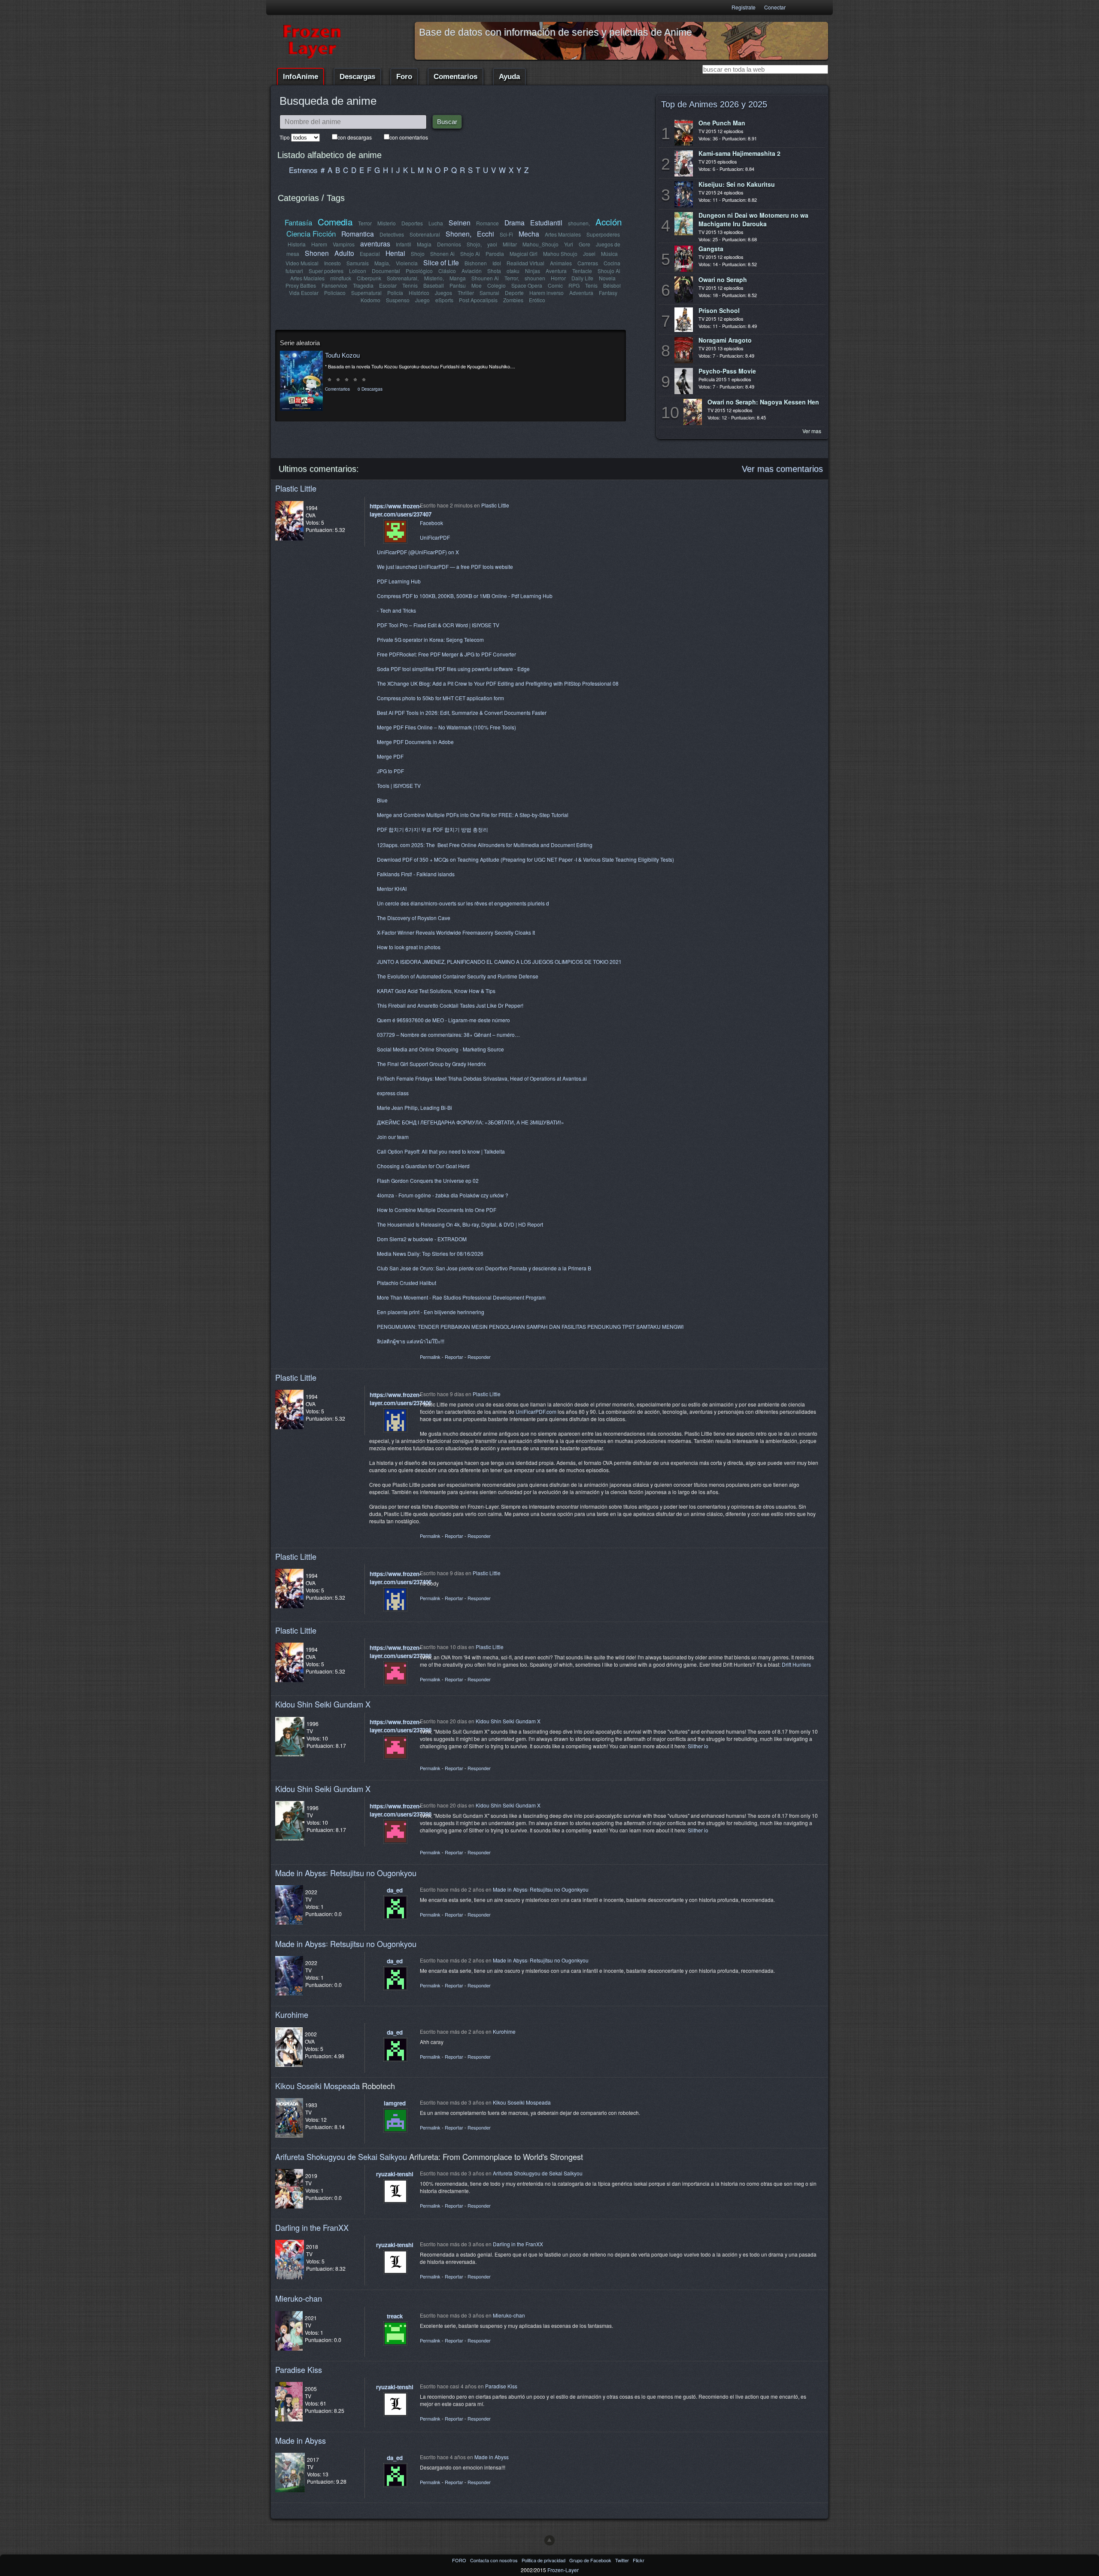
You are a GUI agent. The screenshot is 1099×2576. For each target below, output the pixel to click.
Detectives (392, 234)
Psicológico (419, 271)
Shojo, (474, 244)
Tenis (591, 285)
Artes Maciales (307, 278)
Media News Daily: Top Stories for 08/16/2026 (430, 1253)
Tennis (410, 285)
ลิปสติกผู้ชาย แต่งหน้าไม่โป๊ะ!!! (411, 1341)
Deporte (514, 293)
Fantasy (608, 293)
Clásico (447, 271)
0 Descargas (370, 389)
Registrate (744, 7)
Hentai (395, 253)
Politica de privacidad (544, 2560)
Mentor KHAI (392, 889)
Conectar (775, 7)
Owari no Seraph (723, 279)
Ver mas (812, 431)
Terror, (512, 278)
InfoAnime (301, 77)
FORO (460, 2560)
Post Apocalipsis (478, 300)
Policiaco (335, 293)
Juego (422, 300)
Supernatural (366, 293)
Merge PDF (390, 756)
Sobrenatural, (403, 278)
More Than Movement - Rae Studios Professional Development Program (461, 1297)
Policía (395, 293)
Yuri (569, 244)
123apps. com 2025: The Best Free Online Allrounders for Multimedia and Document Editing (485, 845)
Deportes (412, 223)
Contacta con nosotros (495, 2560)
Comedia (335, 222)
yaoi (492, 244)
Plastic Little (296, 488)
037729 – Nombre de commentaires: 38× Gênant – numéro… (448, 1034)
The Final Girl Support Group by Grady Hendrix (431, 1064)
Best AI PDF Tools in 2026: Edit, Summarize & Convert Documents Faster (462, 712)
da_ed (395, 1890)
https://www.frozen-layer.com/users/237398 (401, 1652)
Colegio (496, 285)
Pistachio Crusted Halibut (407, 1283)
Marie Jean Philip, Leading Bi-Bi (414, 1107)
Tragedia (363, 285)
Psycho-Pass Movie (727, 371)
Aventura (556, 271)
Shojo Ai (470, 254)
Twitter (623, 2560)
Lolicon (358, 271)
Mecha (529, 234)
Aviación (472, 271)
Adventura (581, 293)
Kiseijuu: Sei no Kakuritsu (737, 184)
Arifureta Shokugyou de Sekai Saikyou (341, 2157)
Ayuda (509, 77)
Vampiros (344, 244)
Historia (297, 244)
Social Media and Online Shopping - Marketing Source (440, 1049)
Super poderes (326, 271)
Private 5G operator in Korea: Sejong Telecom (430, 639)
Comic (555, 285)
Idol (497, 263)
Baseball (434, 285)
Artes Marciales (563, 234)
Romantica (358, 234)
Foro (404, 77)
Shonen (317, 253)
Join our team (393, 1137)
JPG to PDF (390, 771)
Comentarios (455, 77)
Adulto (344, 253)
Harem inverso (546, 293)
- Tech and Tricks (396, 610)
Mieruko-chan (299, 2298)
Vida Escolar (304, 293)
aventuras (375, 243)
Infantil (404, 244)
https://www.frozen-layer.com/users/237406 (401, 1399)
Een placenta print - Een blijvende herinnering (431, 1312)
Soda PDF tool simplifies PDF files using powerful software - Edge (453, 669)
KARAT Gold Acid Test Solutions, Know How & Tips (436, 991)
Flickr (639, 2560)
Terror (365, 223)
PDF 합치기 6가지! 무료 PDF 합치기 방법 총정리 (433, 829)
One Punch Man (722, 123)
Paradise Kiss (299, 2369)
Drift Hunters (796, 1664)
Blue (382, 800)
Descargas (357, 77)
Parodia (495, 254)
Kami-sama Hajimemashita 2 (739, 153)
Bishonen (476, 263)
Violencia (407, 263)
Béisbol (612, 285)
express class (393, 1093)
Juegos (443, 293)
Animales (561, 263)
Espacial (370, 254)
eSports (444, 300)
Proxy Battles (301, 285)
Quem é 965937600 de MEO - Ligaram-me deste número (443, 1020)
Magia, (382, 263)
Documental (386, 271)
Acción (609, 222)
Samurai (489, 293)
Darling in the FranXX (312, 2227)
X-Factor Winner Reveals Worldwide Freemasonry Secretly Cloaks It (456, 932)
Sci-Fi (506, 234)
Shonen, (458, 234)
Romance (487, 223)
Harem (319, 244)
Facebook (431, 523)
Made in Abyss (301, 2440)
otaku (513, 271)
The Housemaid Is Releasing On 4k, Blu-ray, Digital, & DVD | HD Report (460, 1224)
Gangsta (711, 249)
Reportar (454, 1357)
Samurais (358, 263)
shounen (535, 278)
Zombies (513, 300)
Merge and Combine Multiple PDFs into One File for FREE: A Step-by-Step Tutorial (473, 815)
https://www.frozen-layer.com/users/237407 (401, 510)
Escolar (388, 285)
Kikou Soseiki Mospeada (317, 2086)
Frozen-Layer (563, 2570)
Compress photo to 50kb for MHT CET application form (440, 698)
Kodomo (370, 300)
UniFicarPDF (435, 537)
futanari (294, 271)
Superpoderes (603, 234)
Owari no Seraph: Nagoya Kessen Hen (763, 402)
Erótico (537, 300)
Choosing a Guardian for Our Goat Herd (423, 1166)
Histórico (419, 293)
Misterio (387, 223)
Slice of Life (441, 262)
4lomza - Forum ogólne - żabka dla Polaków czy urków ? (443, 1195)
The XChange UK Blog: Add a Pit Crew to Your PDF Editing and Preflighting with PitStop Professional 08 (498, 683)
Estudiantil (546, 222)
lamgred (395, 2103)
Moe (477, 285)
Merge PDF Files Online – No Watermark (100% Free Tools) (446, 727)
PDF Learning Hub (399, 581)
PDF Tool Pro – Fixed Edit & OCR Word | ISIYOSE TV (438, 625)
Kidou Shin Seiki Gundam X (323, 1704)
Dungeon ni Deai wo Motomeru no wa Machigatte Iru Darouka (753, 219)
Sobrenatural (425, 234)
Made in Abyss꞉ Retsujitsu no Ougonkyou (346, 1873)
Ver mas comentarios (782, 469)
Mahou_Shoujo (540, 244)
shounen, (579, 223)
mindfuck (341, 278)
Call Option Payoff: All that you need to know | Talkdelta (441, 1151)
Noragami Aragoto (725, 340)
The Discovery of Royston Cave (414, 918)
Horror (558, 278)
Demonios (449, 244)
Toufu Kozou (342, 355)
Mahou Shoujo (560, 254)
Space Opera (527, 285)
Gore (584, 244)
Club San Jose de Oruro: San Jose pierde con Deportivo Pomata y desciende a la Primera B (484, 1268)
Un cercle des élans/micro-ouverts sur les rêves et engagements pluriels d (463, 903)
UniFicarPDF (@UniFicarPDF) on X (418, 552)
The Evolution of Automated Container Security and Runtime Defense (458, 976)
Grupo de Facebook (591, 2560)
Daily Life (582, 278)
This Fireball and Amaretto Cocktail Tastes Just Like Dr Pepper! (450, 1005)
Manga (458, 278)
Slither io (698, 1746)
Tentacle (582, 271)
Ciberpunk (369, 278)
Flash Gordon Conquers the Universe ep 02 (428, 1180)
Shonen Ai (442, 254)
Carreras (588, 263)
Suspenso (398, 300)
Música (609, 254)
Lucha (436, 223)
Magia (424, 244)
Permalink (430, 1357)
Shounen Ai (485, 278)
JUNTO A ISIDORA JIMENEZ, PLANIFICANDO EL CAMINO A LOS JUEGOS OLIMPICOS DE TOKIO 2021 (499, 961)
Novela (607, 278)
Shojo (418, 254)
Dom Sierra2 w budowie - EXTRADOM (422, 1239)
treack (395, 2316)
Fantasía (298, 222)
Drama (515, 222)
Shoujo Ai (609, 271)
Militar (510, 244)
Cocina (612, 263)
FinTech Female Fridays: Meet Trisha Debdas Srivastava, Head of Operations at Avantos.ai (482, 1078)
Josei (589, 254)
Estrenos (303, 170)
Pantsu (458, 285)
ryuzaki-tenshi (395, 2174)
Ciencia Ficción (311, 233)
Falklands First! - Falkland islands (416, 874)
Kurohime (292, 2014)
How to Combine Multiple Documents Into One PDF (437, 1210)
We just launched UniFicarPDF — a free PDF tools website (445, 567)
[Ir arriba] (549, 2540)
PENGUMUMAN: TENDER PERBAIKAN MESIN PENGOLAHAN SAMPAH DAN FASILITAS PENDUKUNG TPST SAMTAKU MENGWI (530, 1326)
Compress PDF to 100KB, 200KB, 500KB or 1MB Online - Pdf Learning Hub (465, 596)
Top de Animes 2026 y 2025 (714, 104)
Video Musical (302, 263)
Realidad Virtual (525, 263)
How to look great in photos (409, 947)
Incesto (332, 263)
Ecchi (486, 234)
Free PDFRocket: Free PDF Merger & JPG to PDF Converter (446, 654)
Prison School (719, 310)
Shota (494, 271)
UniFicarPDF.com (536, 1411)
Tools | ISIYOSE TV (399, 785)
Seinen (460, 222)
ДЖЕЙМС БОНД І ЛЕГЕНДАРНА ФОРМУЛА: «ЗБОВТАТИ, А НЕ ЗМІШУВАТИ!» (471, 1122)
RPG (574, 285)
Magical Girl (524, 254)
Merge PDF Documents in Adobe (415, 742)
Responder (479, 1357)
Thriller (466, 293)
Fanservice (334, 285)
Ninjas (533, 271)
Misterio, (434, 278)
